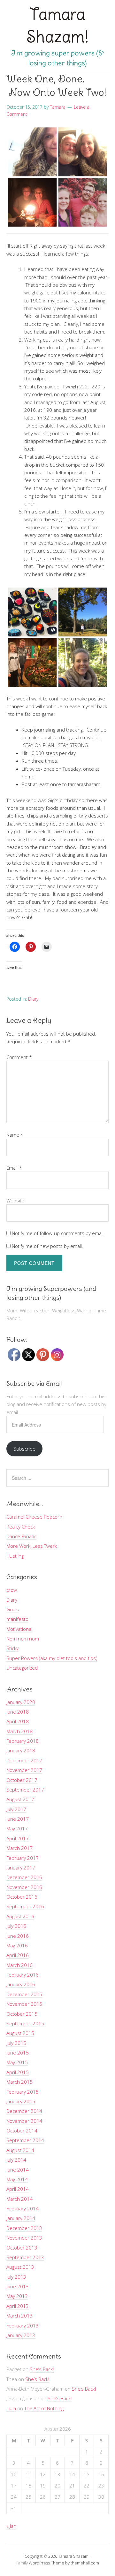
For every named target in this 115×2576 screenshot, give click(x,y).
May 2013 (17, 2296)
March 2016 (19, 1965)
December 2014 (24, 2111)
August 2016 (20, 1916)
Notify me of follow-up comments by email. (58, 1233)
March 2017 (19, 1848)
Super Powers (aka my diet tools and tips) (52, 1658)
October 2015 (22, 2014)
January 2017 (21, 1868)
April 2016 (18, 1955)
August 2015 (20, 2033)
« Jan (11, 2526)
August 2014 (20, 2150)
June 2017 (18, 1819)
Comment (19, 1057)
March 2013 (19, 2316)
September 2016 (25, 1906)
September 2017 (25, 1790)
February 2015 (23, 2092)
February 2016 (23, 1975)
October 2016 (22, 1897)
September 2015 (25, 2023)
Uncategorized (22, 1668)
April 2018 (18, 1721)
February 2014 (23, 2208)
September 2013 (25, 2257)
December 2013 (24, 2228)
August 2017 (20, 1799)
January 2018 (21, 1750)
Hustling (15, 1556)
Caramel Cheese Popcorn (34, 1517)
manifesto (17, 1619)
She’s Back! (42, 2369)
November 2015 (24, 2004)
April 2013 (18, 2306)
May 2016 (17, 1945)
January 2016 (21, 1984)
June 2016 (18, 1936)
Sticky (12, 1648)
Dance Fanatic (21, 1536)
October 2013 (22, 2248)
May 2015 (17, 2062)
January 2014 (21, 2218)
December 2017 (24, 1760)
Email (14, 1168)
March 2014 (19, 2199)
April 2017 (18, 1838)
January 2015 (21, 2101)
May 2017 (17, 1828)
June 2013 (18, 2286)
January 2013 (21, 2335)
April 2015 (18, 2072)
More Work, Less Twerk (32, 1546)
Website (15, 1200)
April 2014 (18, 2189)
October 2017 (22, 1780)
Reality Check (21, 1527)
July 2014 (16, 2160)
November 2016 (24, 1887)
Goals (13, 1609)
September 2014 (25, 2140)
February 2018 (23, 1741)
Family (22, 2563)
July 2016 (16, 1926)
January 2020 (21, 1702)
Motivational (19, 1629)
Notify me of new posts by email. (47, 1246)
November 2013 (24, 2238)
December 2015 (24, 1994)
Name (15, 1135)
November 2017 (24, 1770)
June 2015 (18, 2053)
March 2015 (19, 2082)
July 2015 (16, 2043)
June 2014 (18, 2170)
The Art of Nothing (44, 2408)
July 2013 (16, 2277)
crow (12, 1590)
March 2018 (19, 1731)
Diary (33, 999)
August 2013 (20, 2267)
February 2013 (23, 2326)
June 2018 (18, 1712)
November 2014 (24, 2121)
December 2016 (24, 1877)
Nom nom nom (23, 1639)
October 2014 (22, 2131)
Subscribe (24, 1449)
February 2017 (23, 1858)
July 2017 (16, 1809)
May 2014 (17, 2179)
